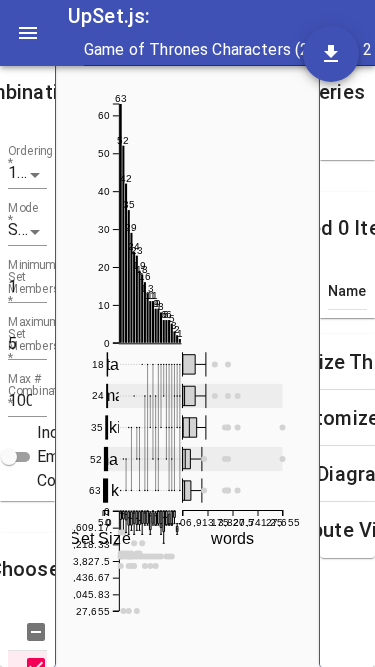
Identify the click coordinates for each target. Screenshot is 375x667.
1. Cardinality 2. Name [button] (28, 172)
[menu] (28, 33)
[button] (27, 92)
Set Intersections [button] (28, 229)
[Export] (331, 54)
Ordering (30, 158)
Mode (23, 215)
